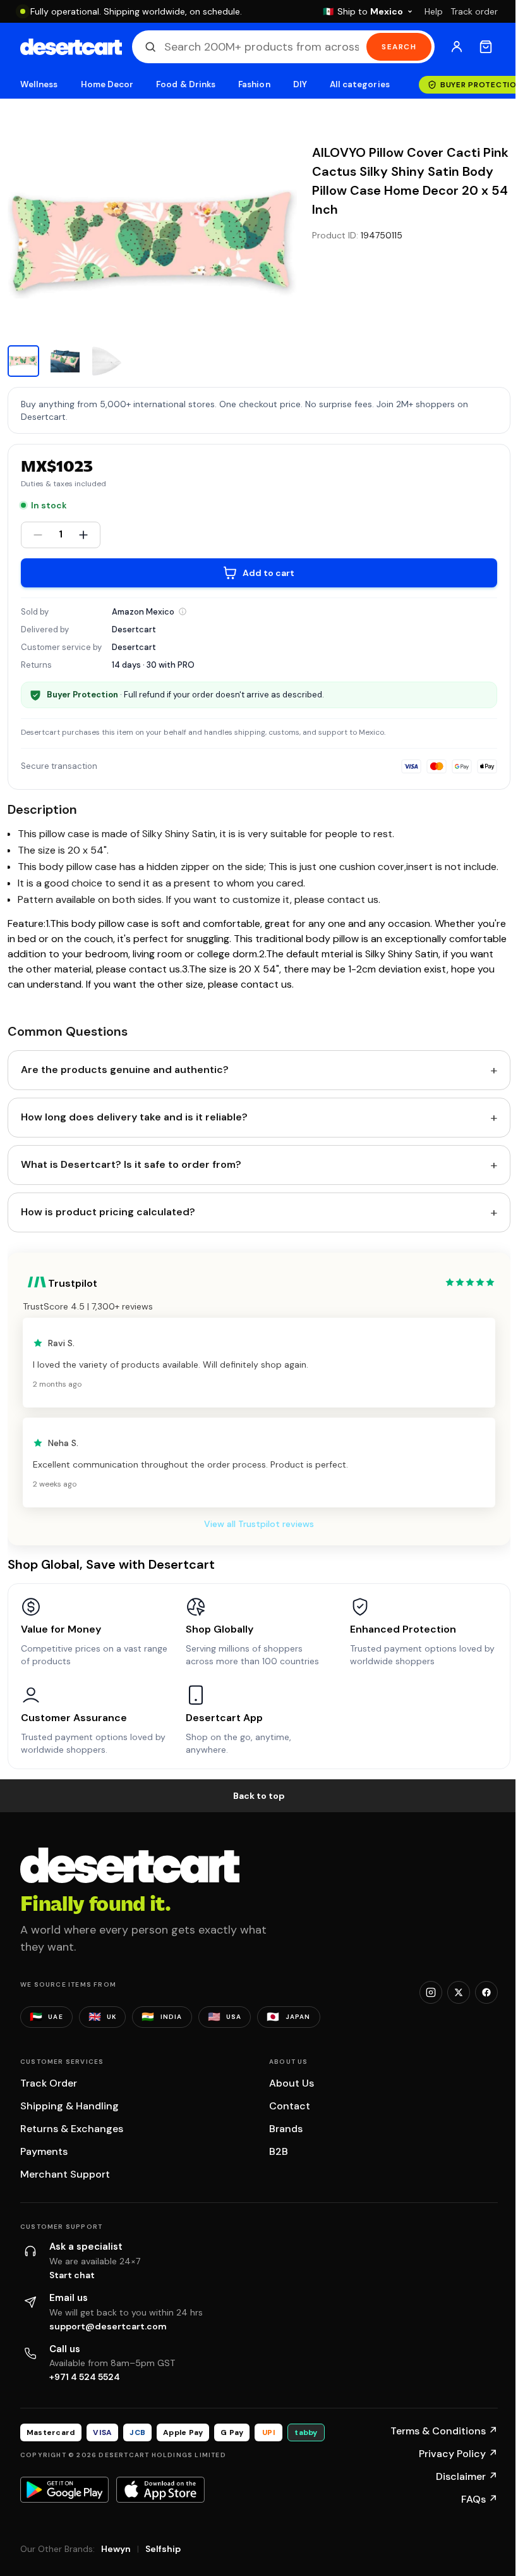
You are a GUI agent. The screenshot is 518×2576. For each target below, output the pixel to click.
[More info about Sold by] (183, 611)
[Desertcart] (71, 47)
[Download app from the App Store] (160, 2489)
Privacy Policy (458, 2454)
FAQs (479, 2499)
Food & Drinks (186, 84)
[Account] (457, 47)
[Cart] (486, 47)
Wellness (39, 84)
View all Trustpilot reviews (259, 1524)
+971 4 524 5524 (85, 2377)
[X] (459, 1992)
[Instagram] (431, 1992)
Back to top (259, 1796)
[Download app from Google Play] (64, 2489)
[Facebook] (486, 1992)
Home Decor (107, 84)
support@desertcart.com (108, 2326)
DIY (300, 84)
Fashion (254, 84)
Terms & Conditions (444, 2431)
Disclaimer (467, 2476)
